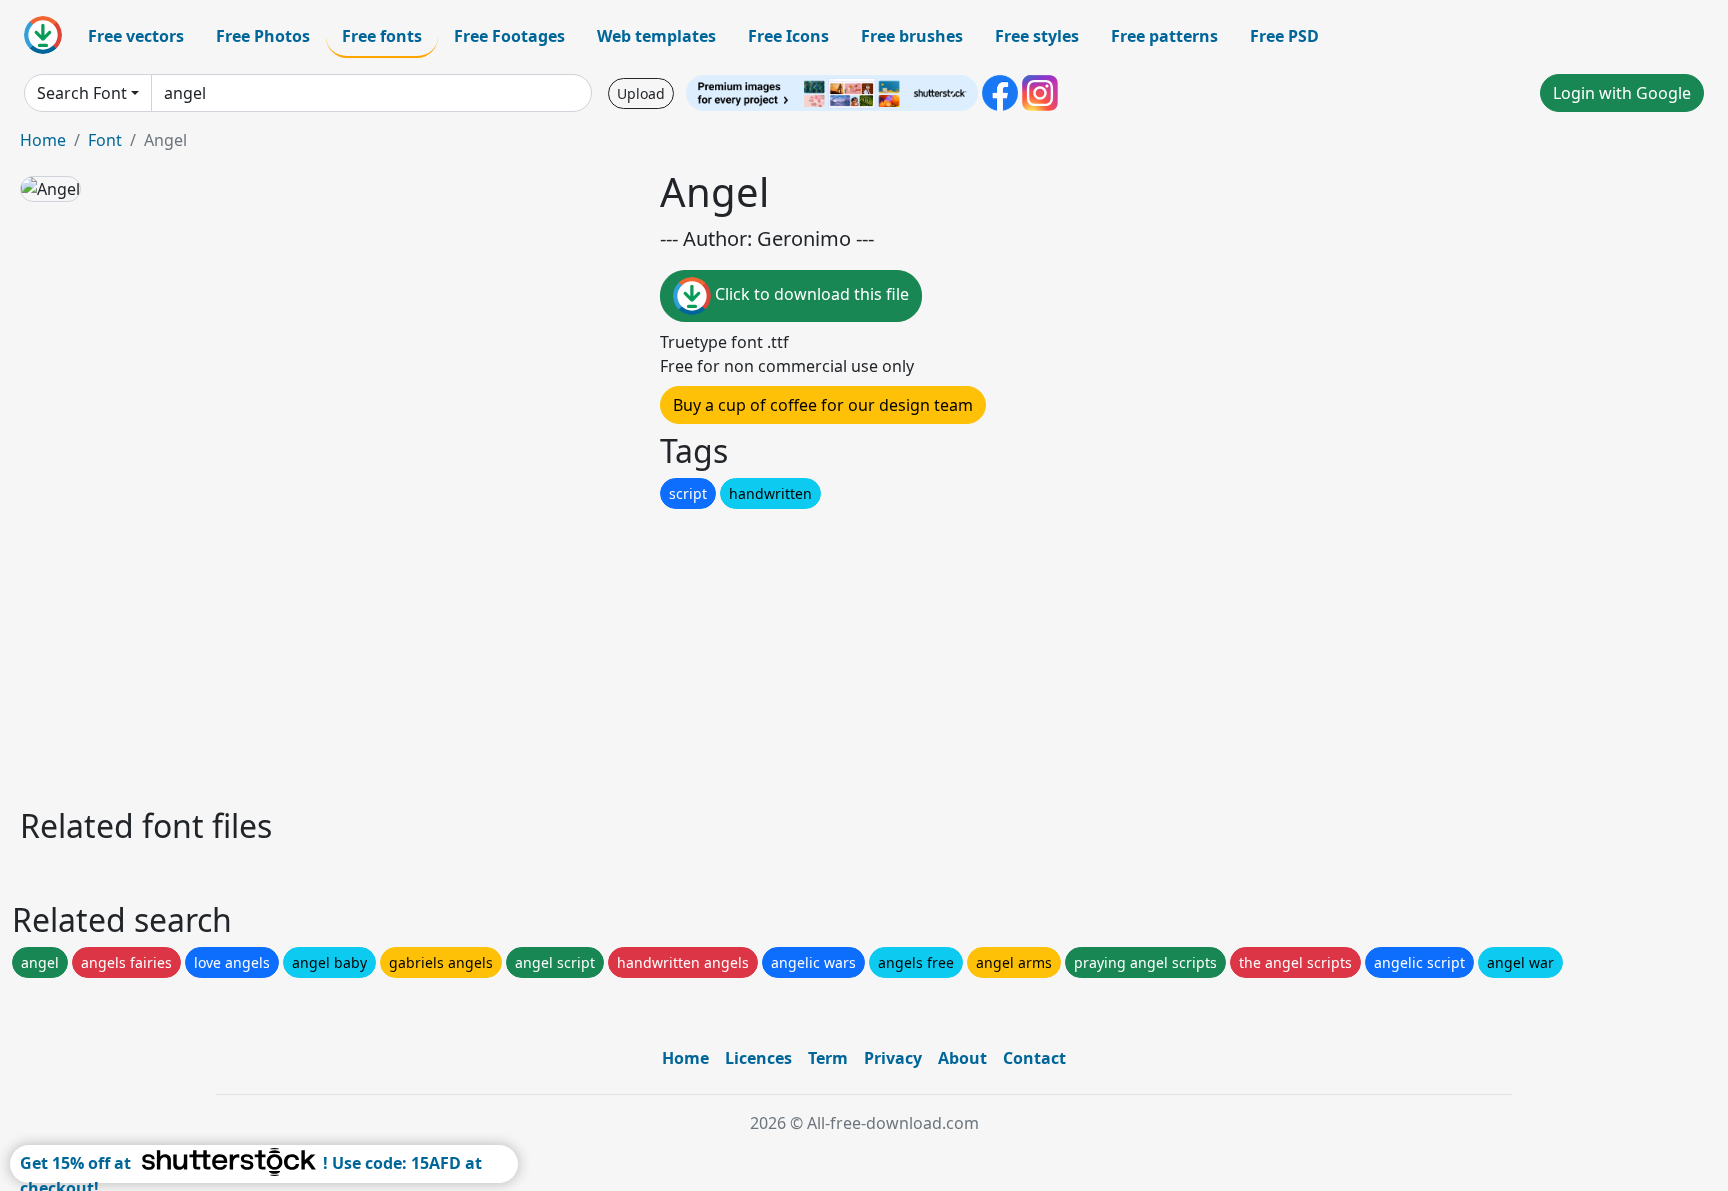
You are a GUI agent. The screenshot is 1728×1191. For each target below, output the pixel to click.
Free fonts (382, 36)
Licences (758, 1058)
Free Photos (263, 36)
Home (43, 140)
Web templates (656, 36)
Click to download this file (810, 294)
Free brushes (912, 36)
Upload (641, 93)
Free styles (1037, 36)
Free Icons (788, 36)
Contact (1034, 1058)
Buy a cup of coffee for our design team (823, 405)
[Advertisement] (618, 653)
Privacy (893, 1058)
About (962, 1058)
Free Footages (509, 36)
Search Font (82, 93)
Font (105, 140)
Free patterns (1164, 36)
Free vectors (136, 36)
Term (828, 1058)
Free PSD (1284, 36)
